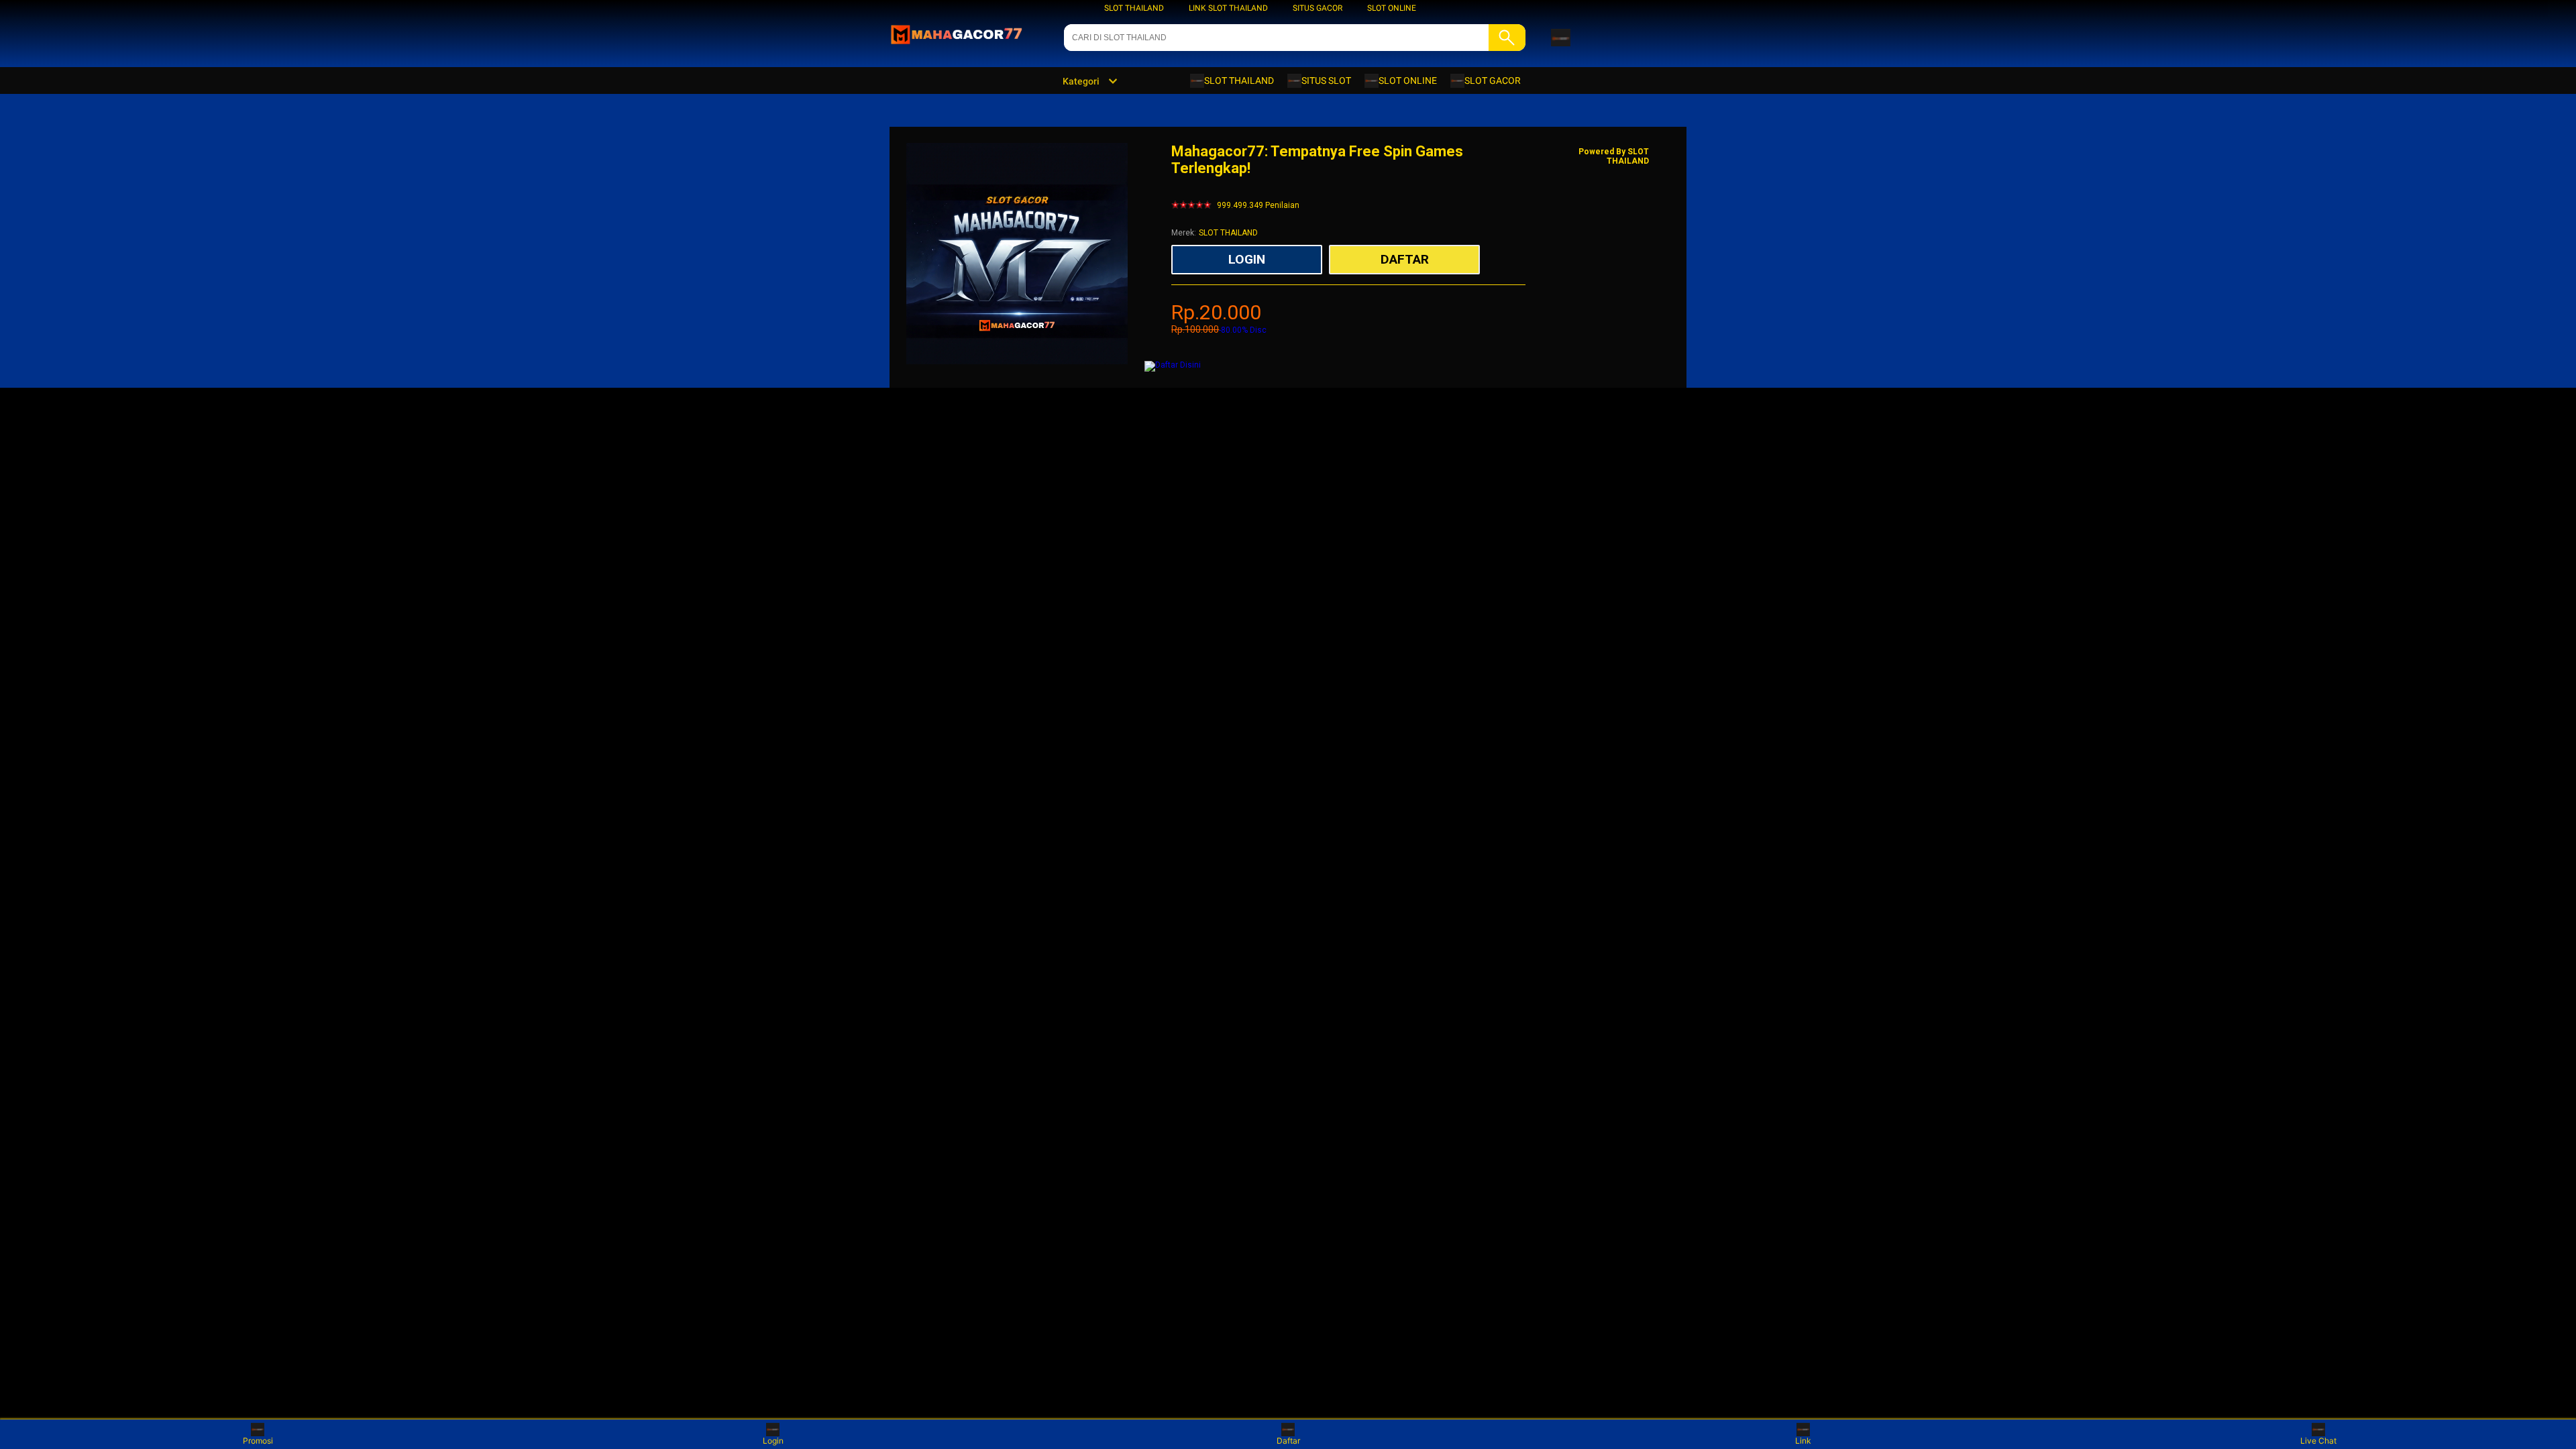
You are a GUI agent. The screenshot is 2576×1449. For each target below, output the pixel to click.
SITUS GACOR (1318, 8)
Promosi (258, 1441)
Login (773, 1441)
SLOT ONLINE (1392, 8)
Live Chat (2318, 1441)
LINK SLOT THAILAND (1228, 8)
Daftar (1288, 1441)
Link (1803, 1441)
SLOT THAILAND (1134, 8)
